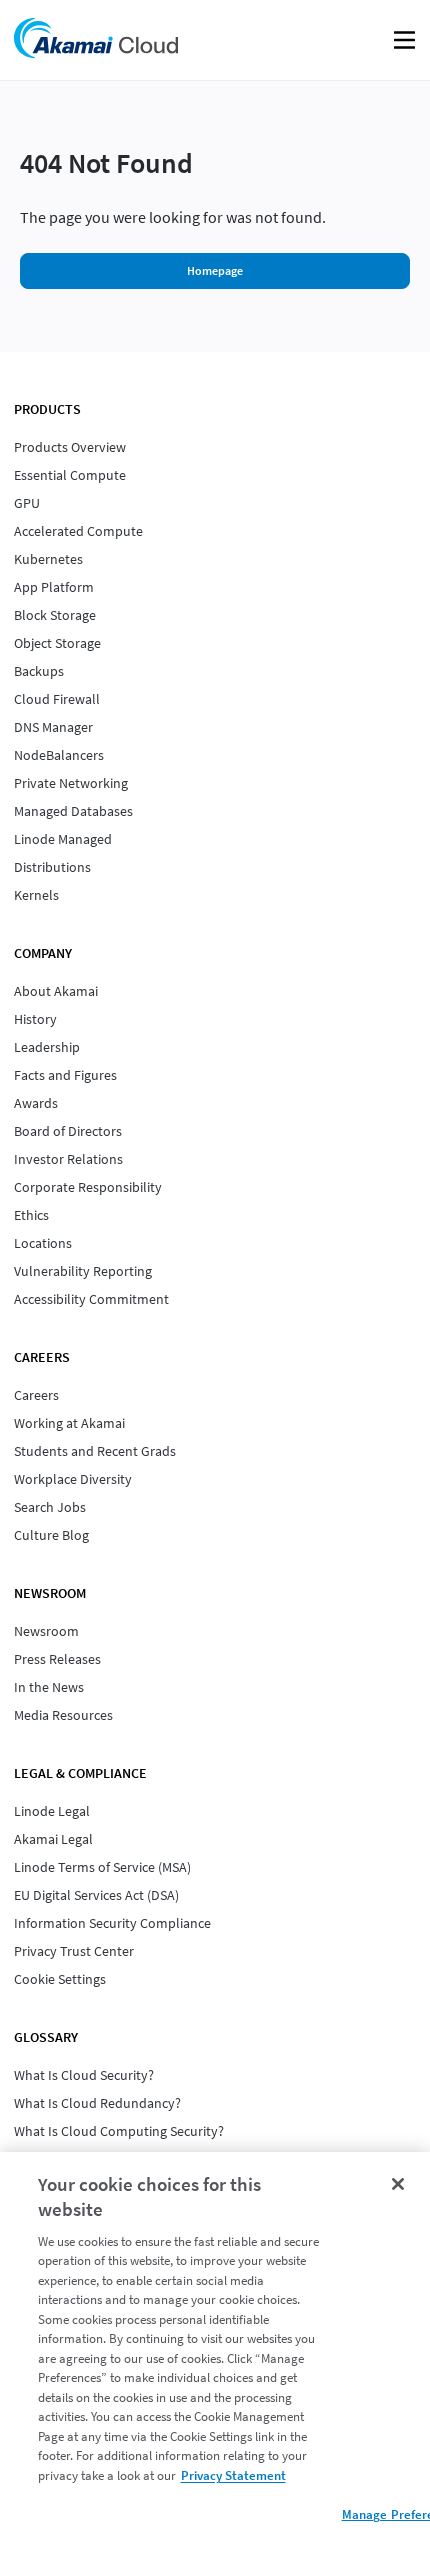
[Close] (398, 2184)
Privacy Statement (233, 2475)
